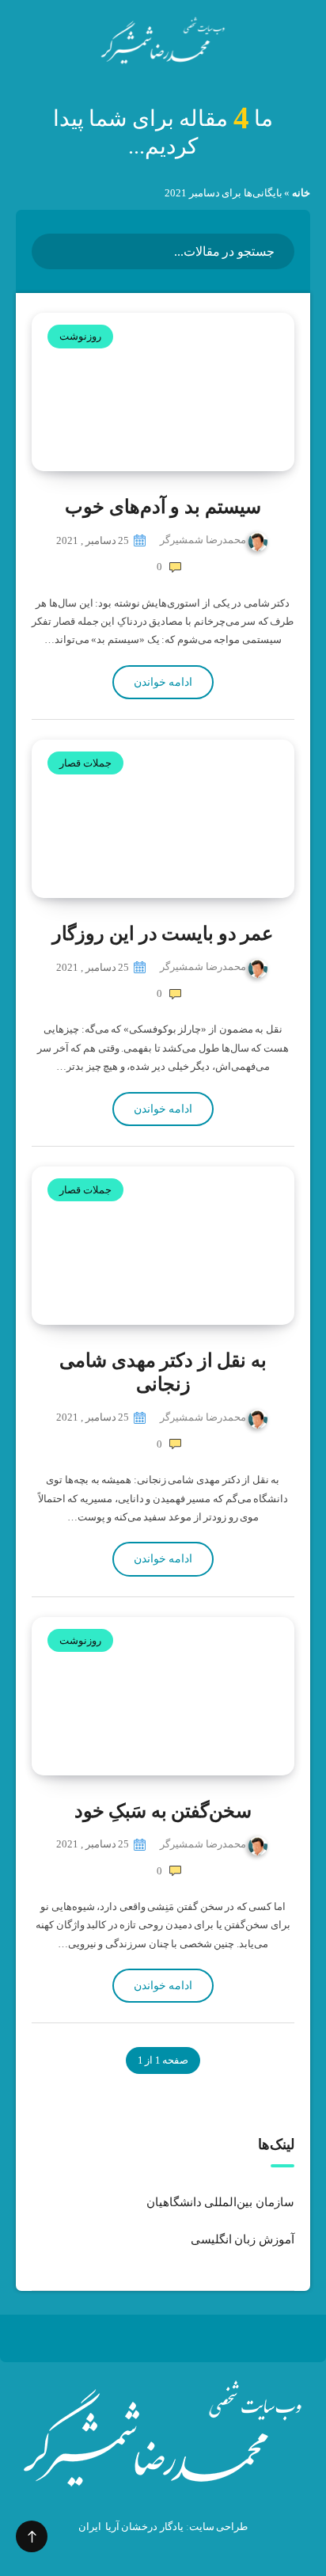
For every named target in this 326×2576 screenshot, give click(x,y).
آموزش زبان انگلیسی (243, 2239)
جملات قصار (85, 763)
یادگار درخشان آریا (144, 2527)
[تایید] (54, 250)
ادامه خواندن (163, 682)
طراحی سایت (219, 2527)
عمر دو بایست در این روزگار (163, 934)
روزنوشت (80, 336)
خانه (301, 193)
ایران (90, 2527)
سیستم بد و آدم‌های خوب (163, 507)
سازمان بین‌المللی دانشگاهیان (220, 2202)
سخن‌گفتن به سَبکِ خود (163, 1811)
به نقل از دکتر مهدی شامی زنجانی (163, 1372)
